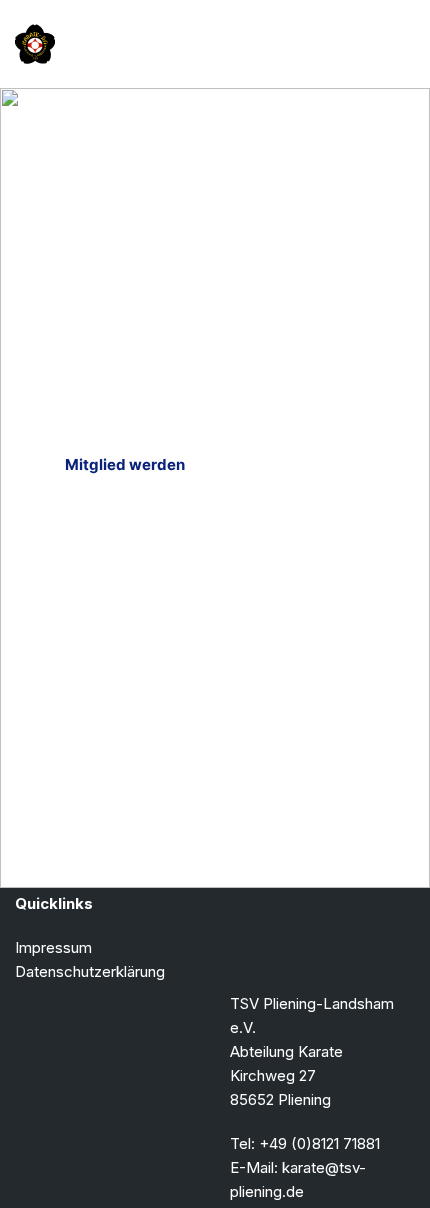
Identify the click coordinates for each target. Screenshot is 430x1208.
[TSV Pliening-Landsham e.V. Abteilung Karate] (35, 44)
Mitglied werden (125, 464)
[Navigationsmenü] (391, 44)
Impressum (53, 947)
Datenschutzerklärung (90, 971)
